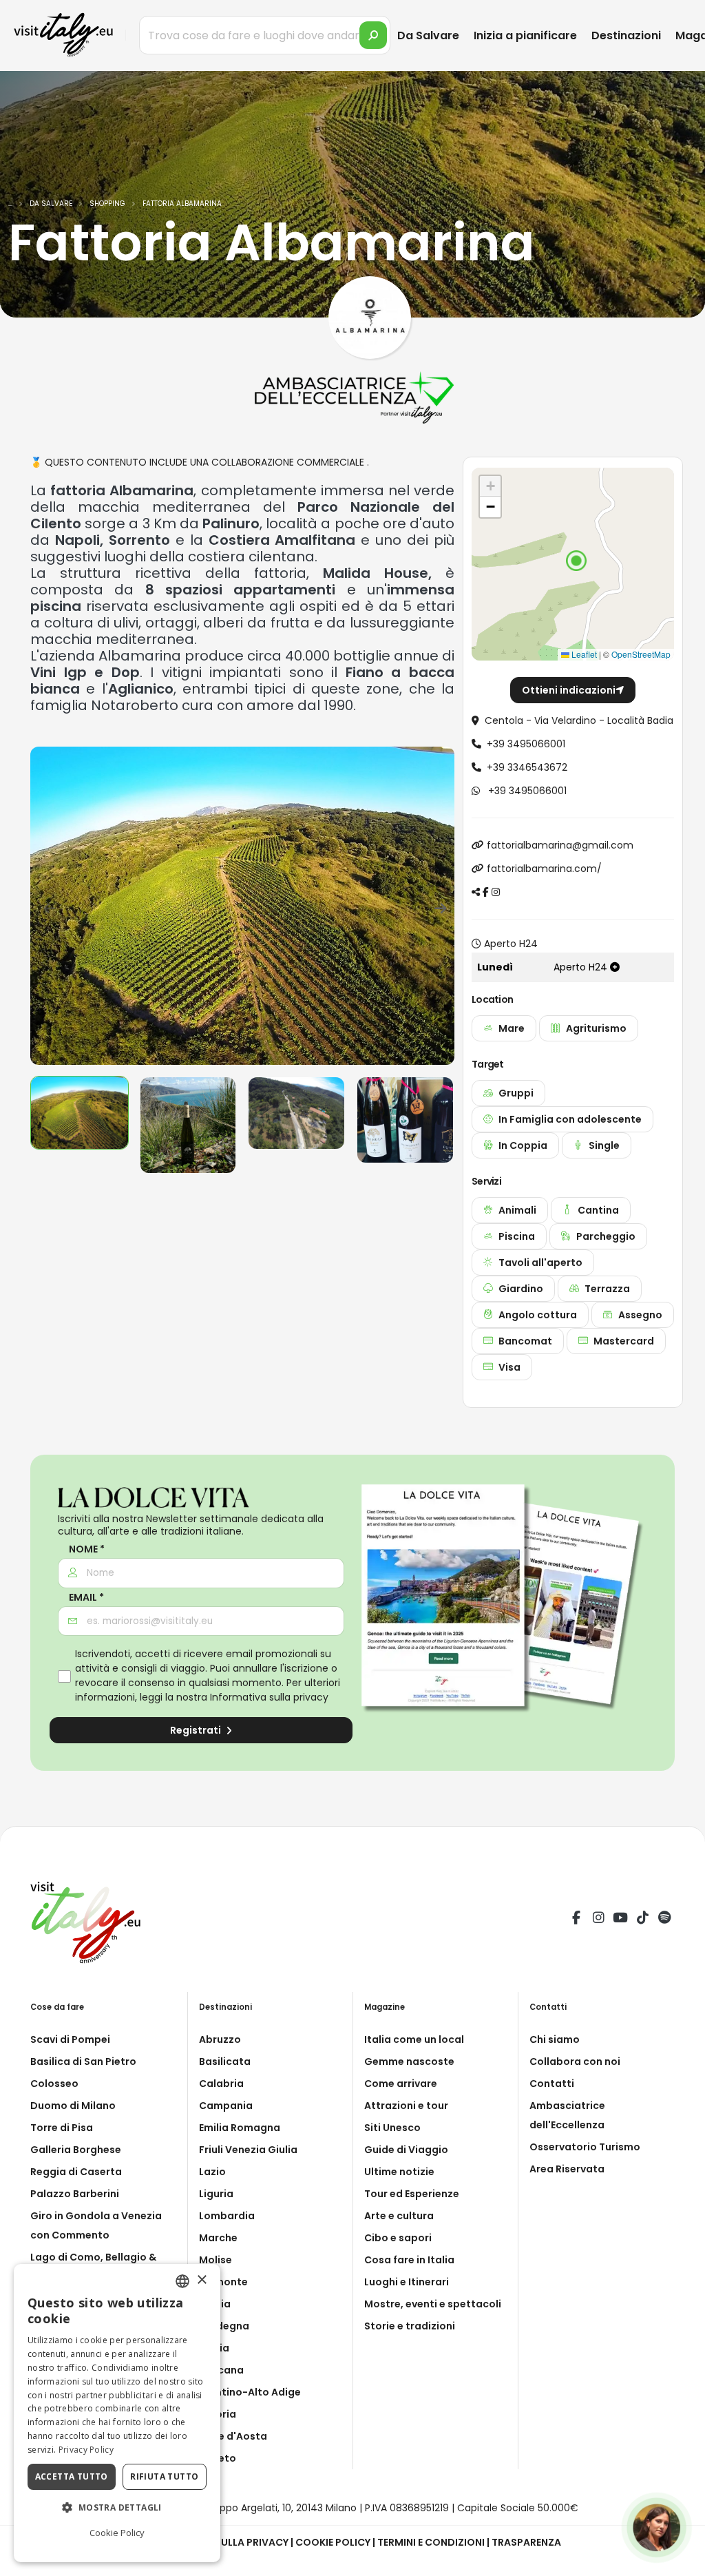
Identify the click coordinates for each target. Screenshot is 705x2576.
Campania (226, 2106)
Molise (215, 2260)
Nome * (87, 1549)
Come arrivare (401, 2084)
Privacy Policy (86, 2450)
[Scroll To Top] (681, 2561)
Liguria (216, 2194)
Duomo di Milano (73, 2106)
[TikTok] (642, 1920)
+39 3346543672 (527, 767)
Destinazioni (626, 35)
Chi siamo (555, 2039)
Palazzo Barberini (75, 2194)
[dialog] (117, 2413)
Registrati (197, 1730)
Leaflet (583, 654)
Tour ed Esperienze (412, 2194)
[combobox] (182, 2281)
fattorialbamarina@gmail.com (560, 845)
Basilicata (225, 2061)
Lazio (212, 2172)
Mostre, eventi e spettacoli (433, 2304)
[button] (576, 561)
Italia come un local (414, 2039)
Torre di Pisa (62, 2128)
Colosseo (54, 2084)
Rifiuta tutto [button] (164, 2476)
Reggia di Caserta (76, 2172)
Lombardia (227, 2216)
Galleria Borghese (76, 2150)
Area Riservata (567, 2169)
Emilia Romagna (240, 2128)
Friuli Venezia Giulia (248, 2150)
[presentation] (48, 906)
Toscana (221, 2370)
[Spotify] (664, 1920)
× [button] (201, 2280)
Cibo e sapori (398, 2238)
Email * (86, 1598)
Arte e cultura (399, 2216)
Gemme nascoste (409, 2061)
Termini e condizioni (431, 2542)
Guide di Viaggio (406, 2150)
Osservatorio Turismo (585, 2147)
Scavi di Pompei (70, 2039)
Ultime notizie (399, 2172)
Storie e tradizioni (410, 2326)
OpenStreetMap (641, 654)
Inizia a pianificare (525, 35)
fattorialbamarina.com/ (544, 869)
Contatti (552, 2084)
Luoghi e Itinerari (407, 2282)
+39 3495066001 (526, 744)
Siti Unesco (392, 2128)
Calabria (221, 2084)
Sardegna (224, 2326)
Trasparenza (526, 2542)
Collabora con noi (575, 2061)
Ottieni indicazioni (569, 690)
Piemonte (223, 2282)
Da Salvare (428, 35)
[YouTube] (620, 1920)
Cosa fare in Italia (409, 2260)
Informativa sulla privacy (269, 1697)
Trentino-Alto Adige (250, 2392)
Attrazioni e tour (406, 2106)
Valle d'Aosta (233, 2436)
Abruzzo (220, 2039)
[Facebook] (576, 1920)
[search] (373, 35)
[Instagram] (598, 1920)
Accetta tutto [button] (72, 2476)
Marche (218, 2238)
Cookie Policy (333, 2542)
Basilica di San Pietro (83, 2061)
